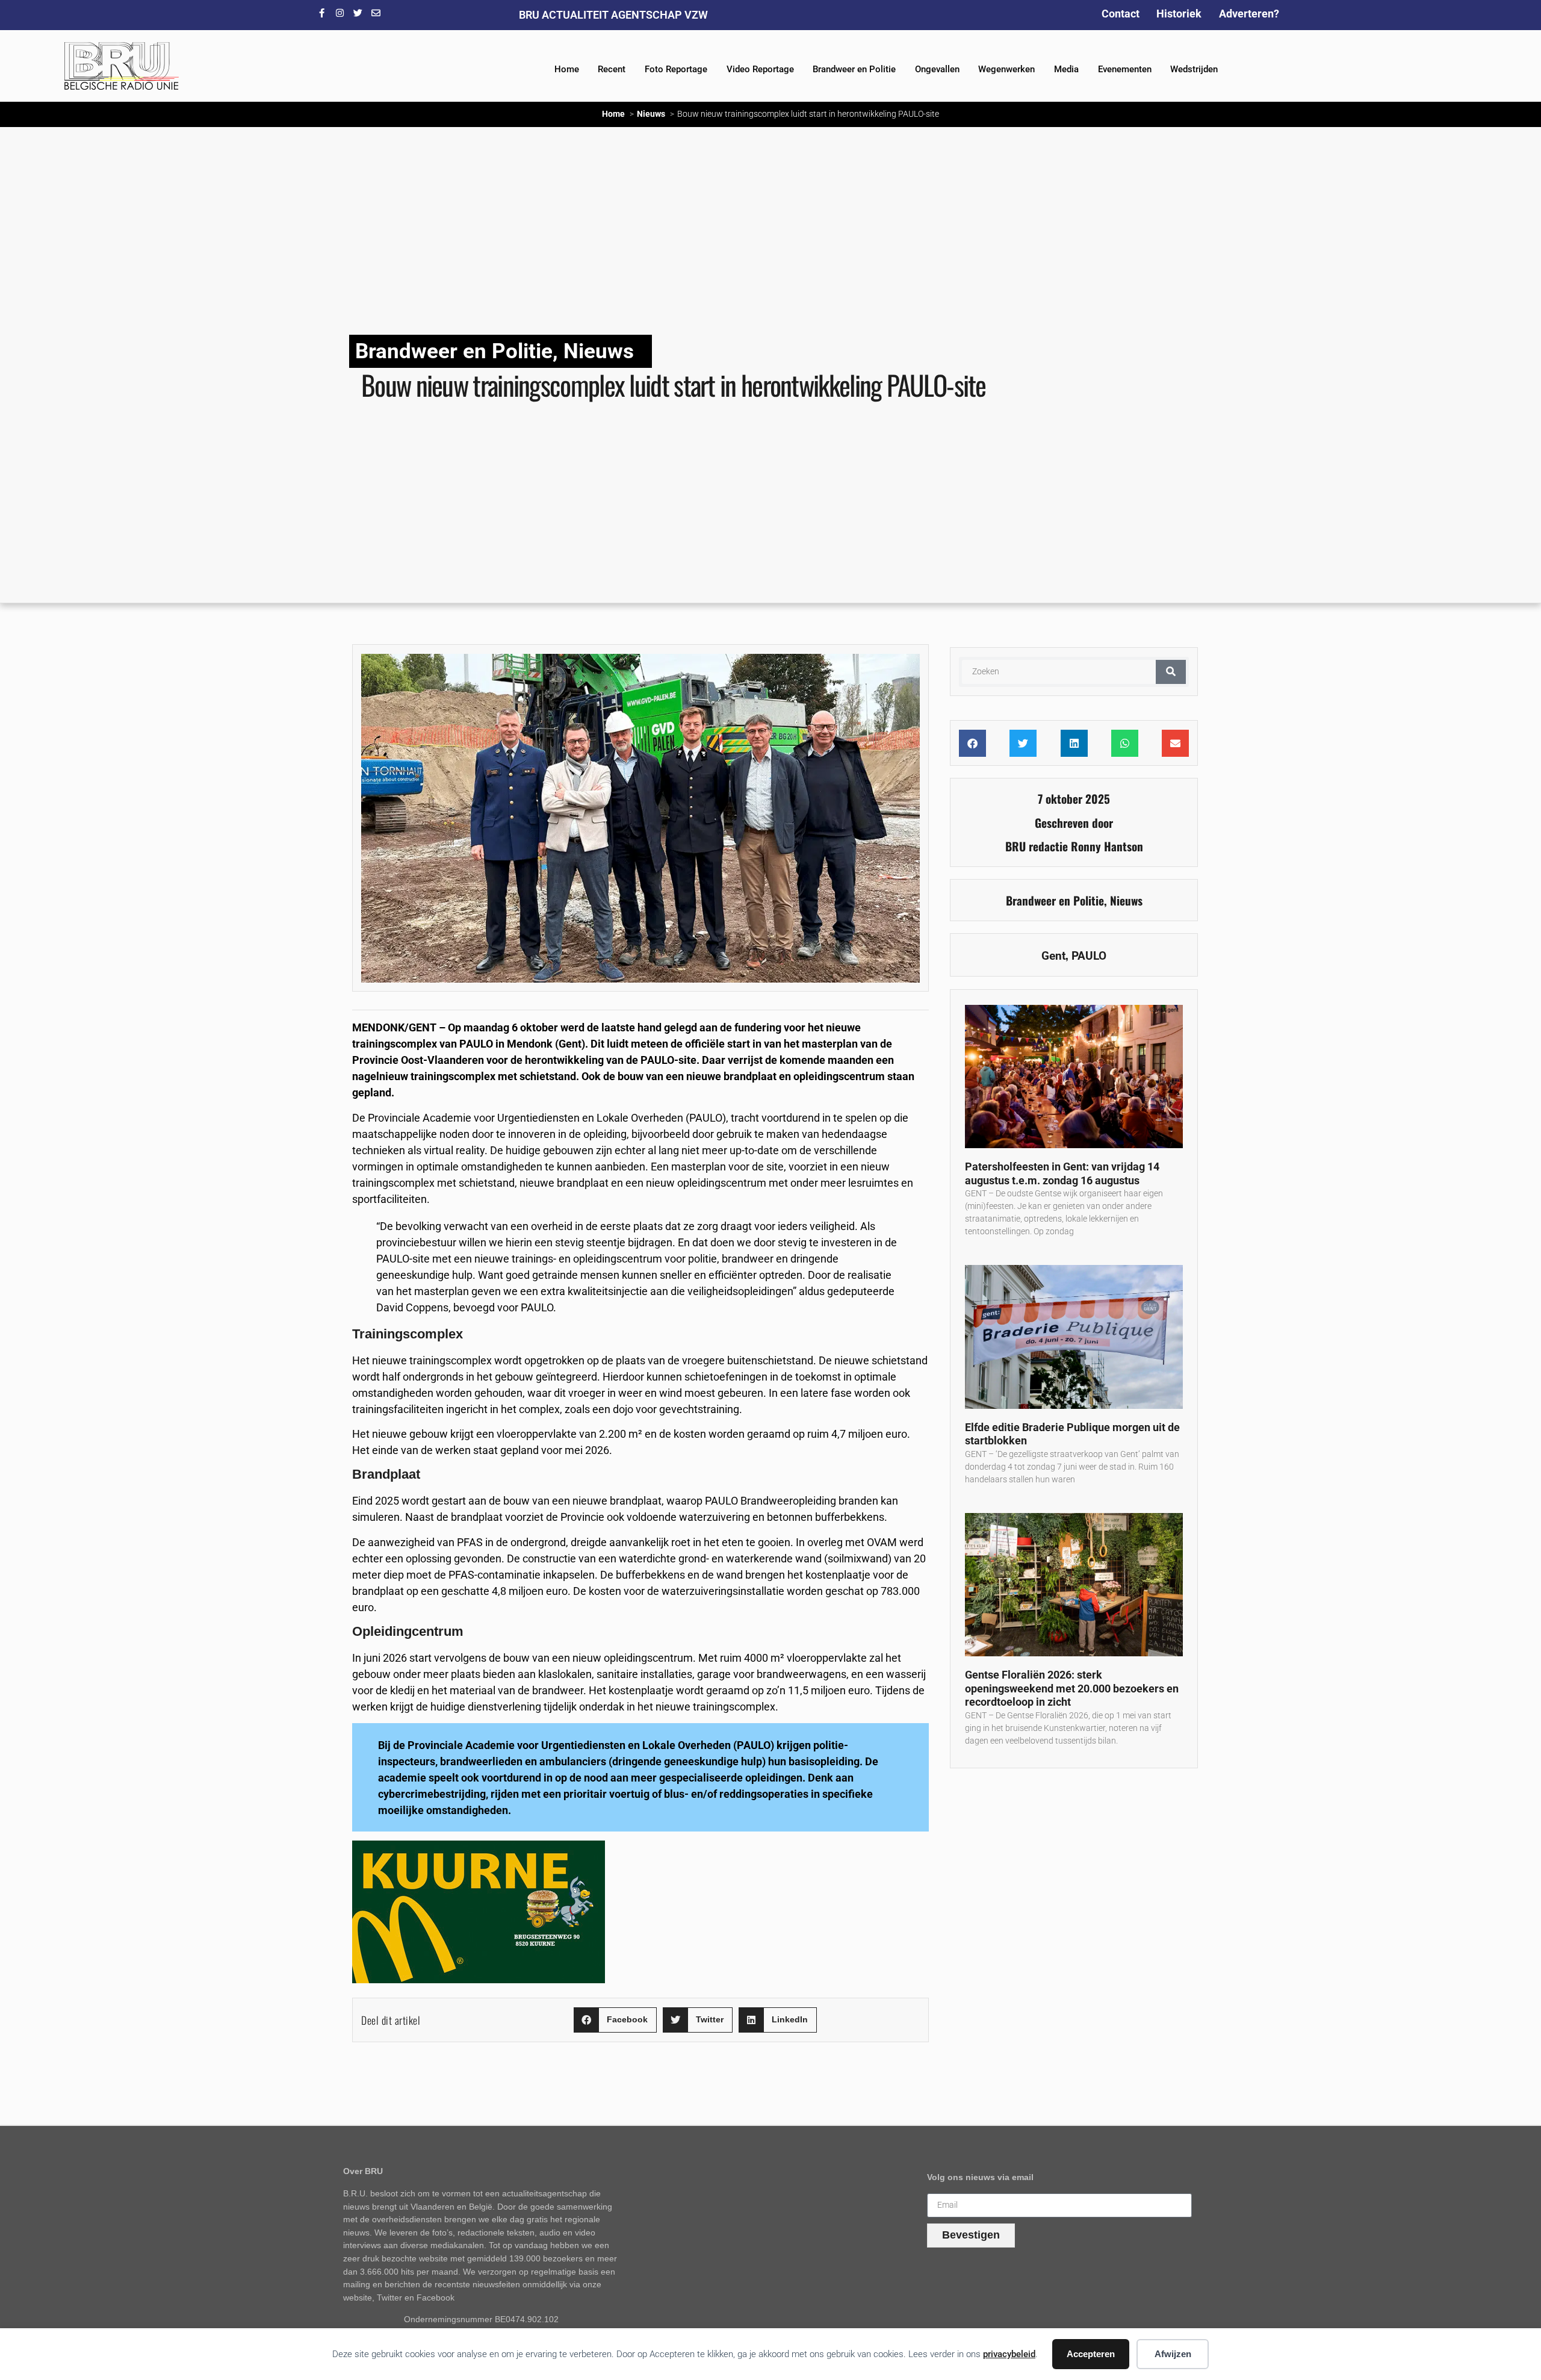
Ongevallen (937, 69)
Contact (1121, 14)
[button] (615, 2020)
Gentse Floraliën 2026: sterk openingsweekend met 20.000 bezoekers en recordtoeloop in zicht (1072, 1688)
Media (1066, 69)
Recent (612, 69)
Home (567, 69)
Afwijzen (1173, 2354)
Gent (1053, 956)
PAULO (1089, 956)
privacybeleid (1009, 2354)
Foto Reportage (676, 69)
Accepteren (1091, 2354)
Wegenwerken (1006, 69)
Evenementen (1125, 69)
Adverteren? (1249, 14)
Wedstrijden (1194, 69)
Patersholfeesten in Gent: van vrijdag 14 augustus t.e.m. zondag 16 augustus (1062, 1173)
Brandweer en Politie (854, 69)
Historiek (1179, 14)
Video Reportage (760, 69)
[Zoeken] (1171, 672)
